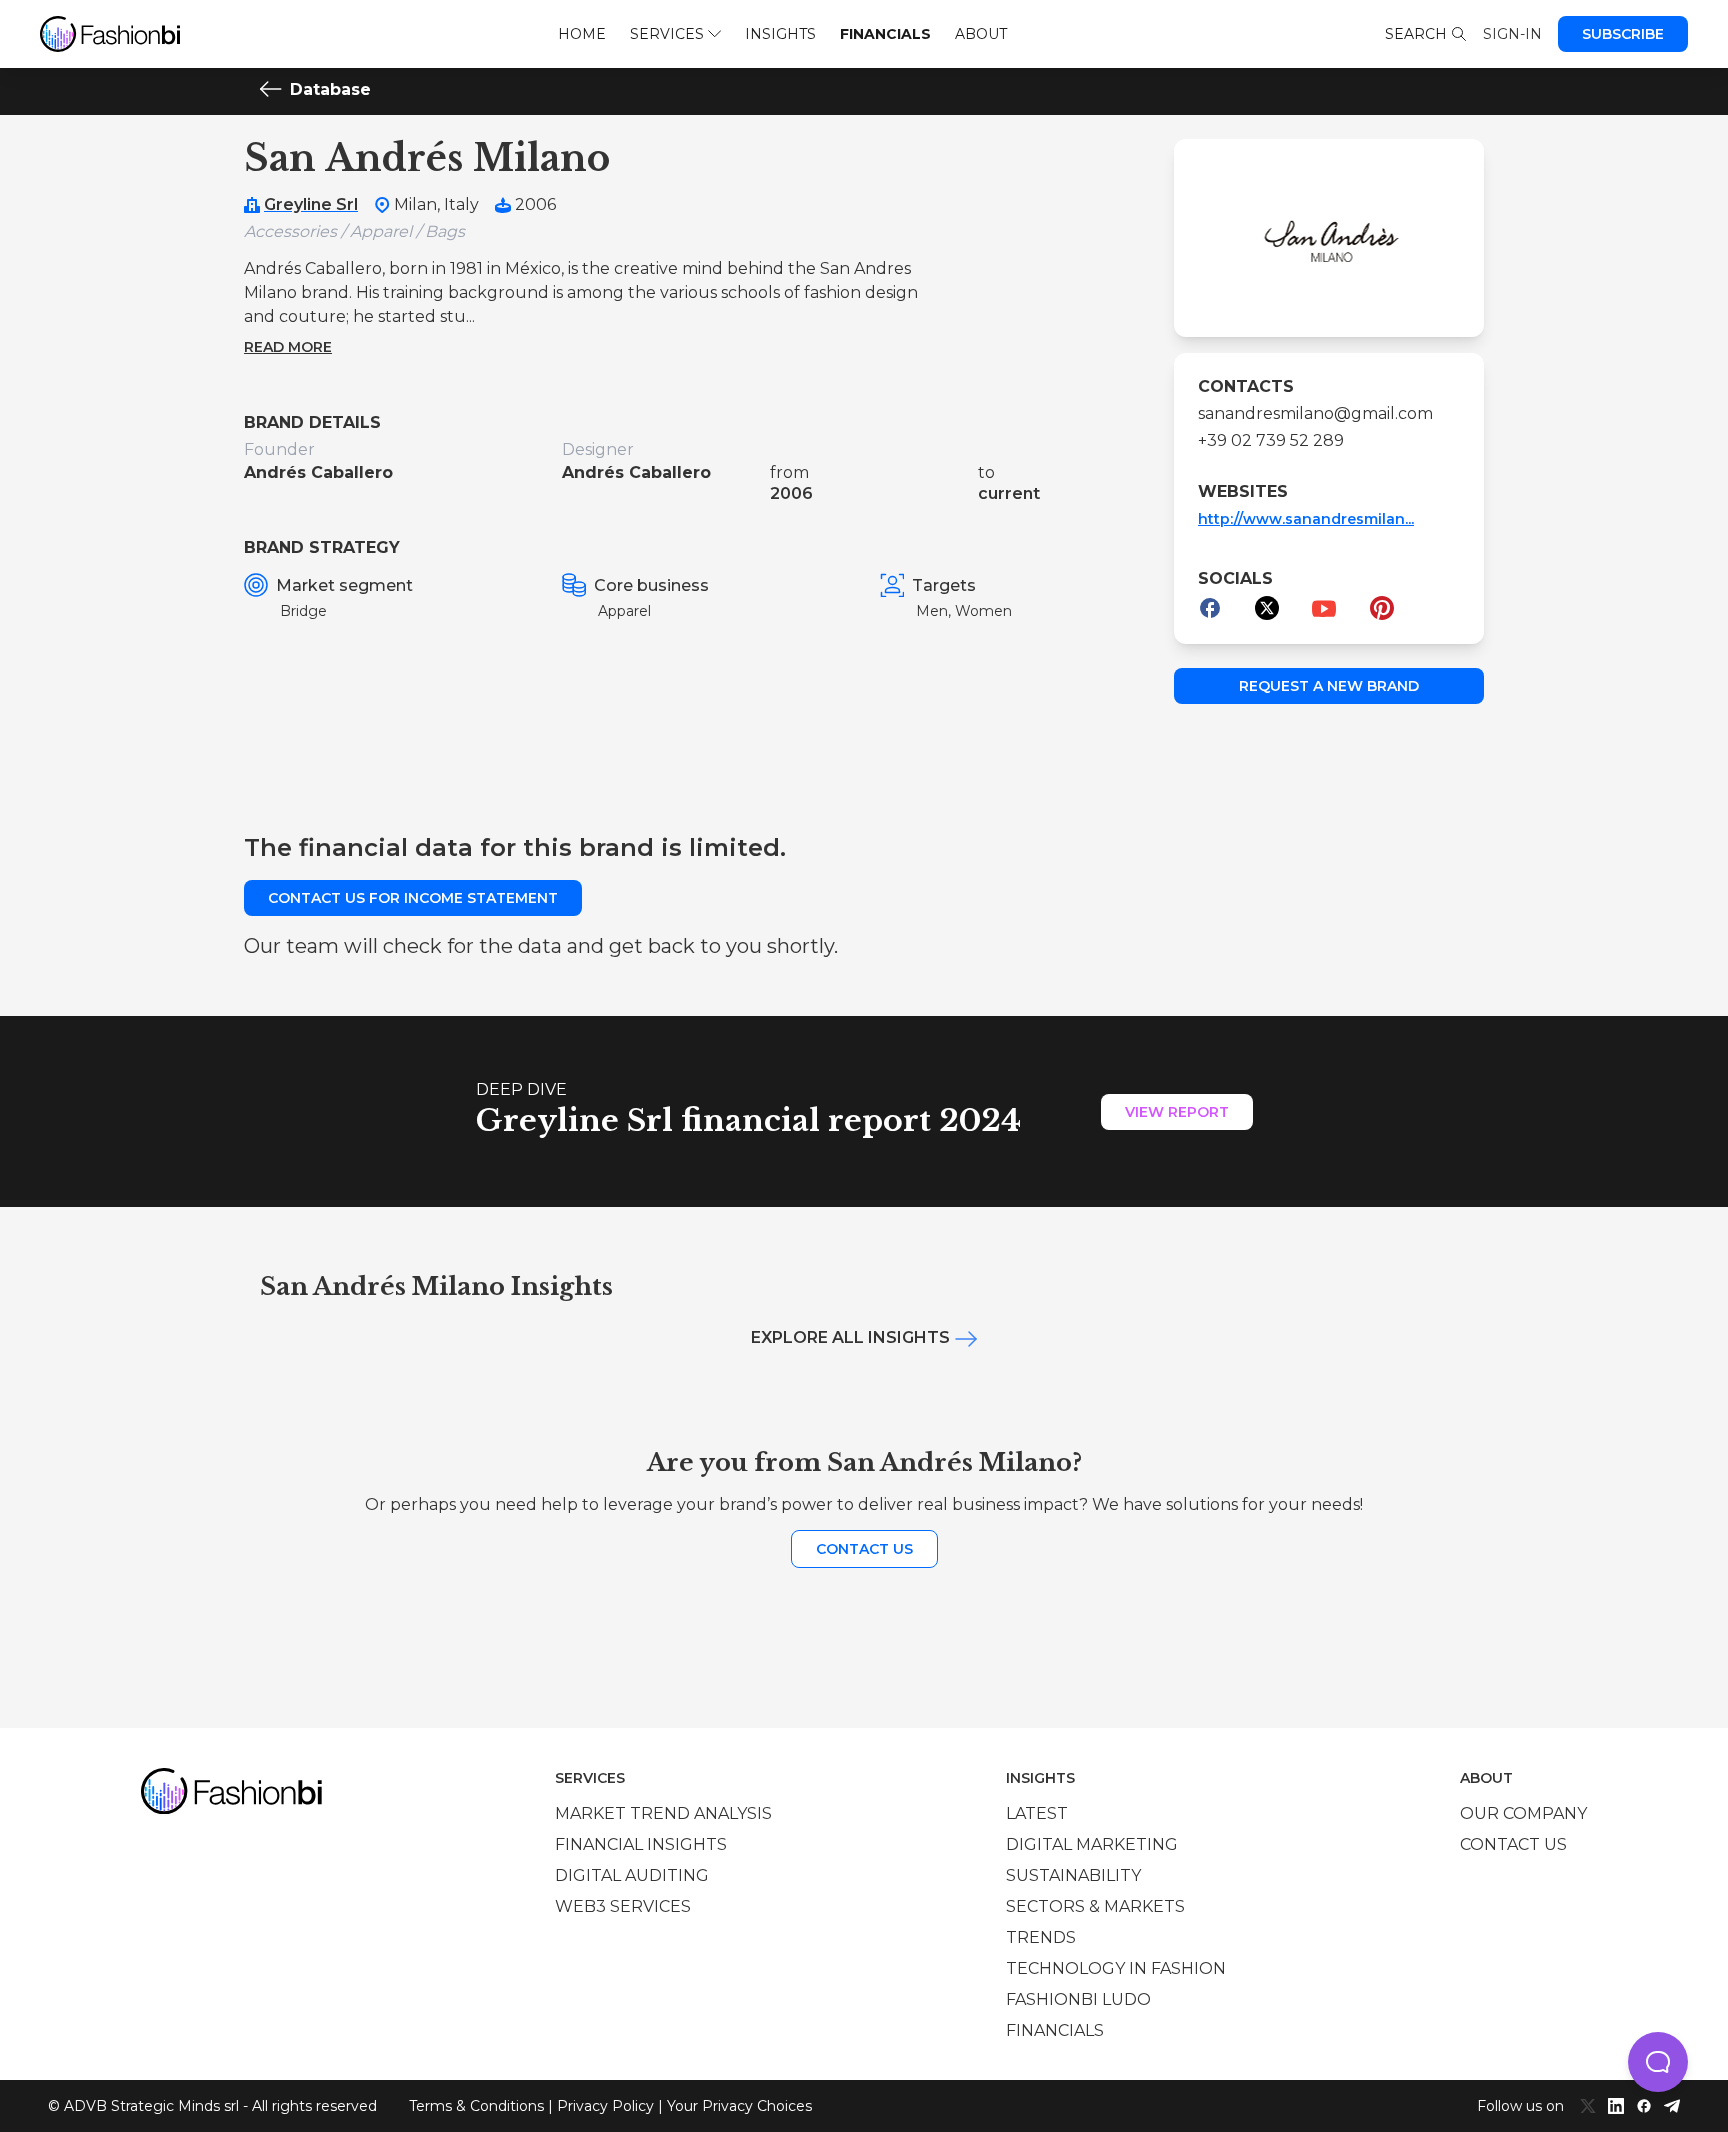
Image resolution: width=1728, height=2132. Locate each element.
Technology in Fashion (1116, 1968)
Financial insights (641, 1844)
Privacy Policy (605, 2106)
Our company (1523, 1813)
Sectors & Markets (1095, 1906)
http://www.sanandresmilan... (1306, 519)
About (981, 34)
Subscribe (1623, 34)
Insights (780, 34)
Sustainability (1073, 1875)
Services (667, 34)
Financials (885, 34)
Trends (1041, 1937)
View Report (1177, 1112)
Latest (1037, 1813)
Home (582, 34)
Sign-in (1512, 34)
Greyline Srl (311, 204)
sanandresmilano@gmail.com (1315, 413)
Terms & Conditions (476, 2106)
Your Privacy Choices (739, 2106)
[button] (1658, 2062)
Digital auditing (632, 1875)
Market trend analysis (663, 1813)
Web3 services (623, 1906)
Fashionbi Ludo (1078, 1999)
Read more (288, 347)
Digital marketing (1092, 1844)
